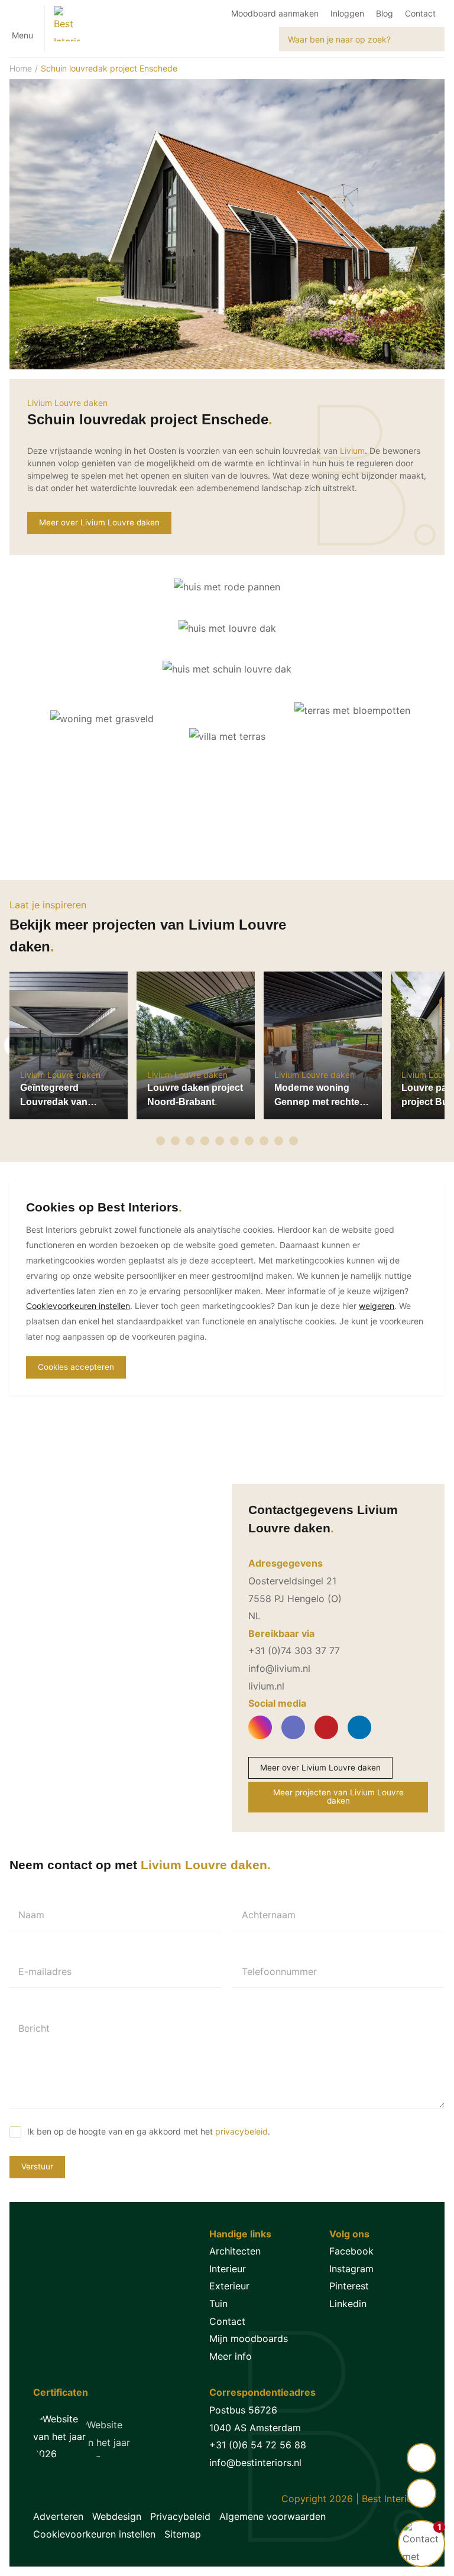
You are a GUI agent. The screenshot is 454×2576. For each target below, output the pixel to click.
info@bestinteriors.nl (255, 2463)
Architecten (235, 2251)
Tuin (218, 2304)
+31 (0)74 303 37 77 (294, 1651)
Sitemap (183, 2534)
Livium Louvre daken (67, 403)
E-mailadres (45, 1971)
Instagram (351, 2269)
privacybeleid (241, 2131)
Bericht (34, 2028)
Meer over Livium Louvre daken (99, 522)
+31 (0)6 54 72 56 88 (258, 2445)
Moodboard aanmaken (275, 13)
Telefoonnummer (279, 1971)
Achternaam (269, 1915)
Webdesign (117, 2516)
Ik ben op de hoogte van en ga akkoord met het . (149, 2131)
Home (21, 68)
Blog (385, 13)
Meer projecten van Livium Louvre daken (338, 1797)
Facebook (351, 2251)
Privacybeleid (180, 2516)
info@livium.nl (279, 1668)
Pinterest (349, 2286)
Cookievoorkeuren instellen (94, 2534)
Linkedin (348, 2304)
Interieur (228, 2269)
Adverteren (58, 2516)
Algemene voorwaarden (273, 2516)
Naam (31, 1915)
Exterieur (229, 2286)
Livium (352, 451)
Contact (420, 13)
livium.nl (266, 1686)
